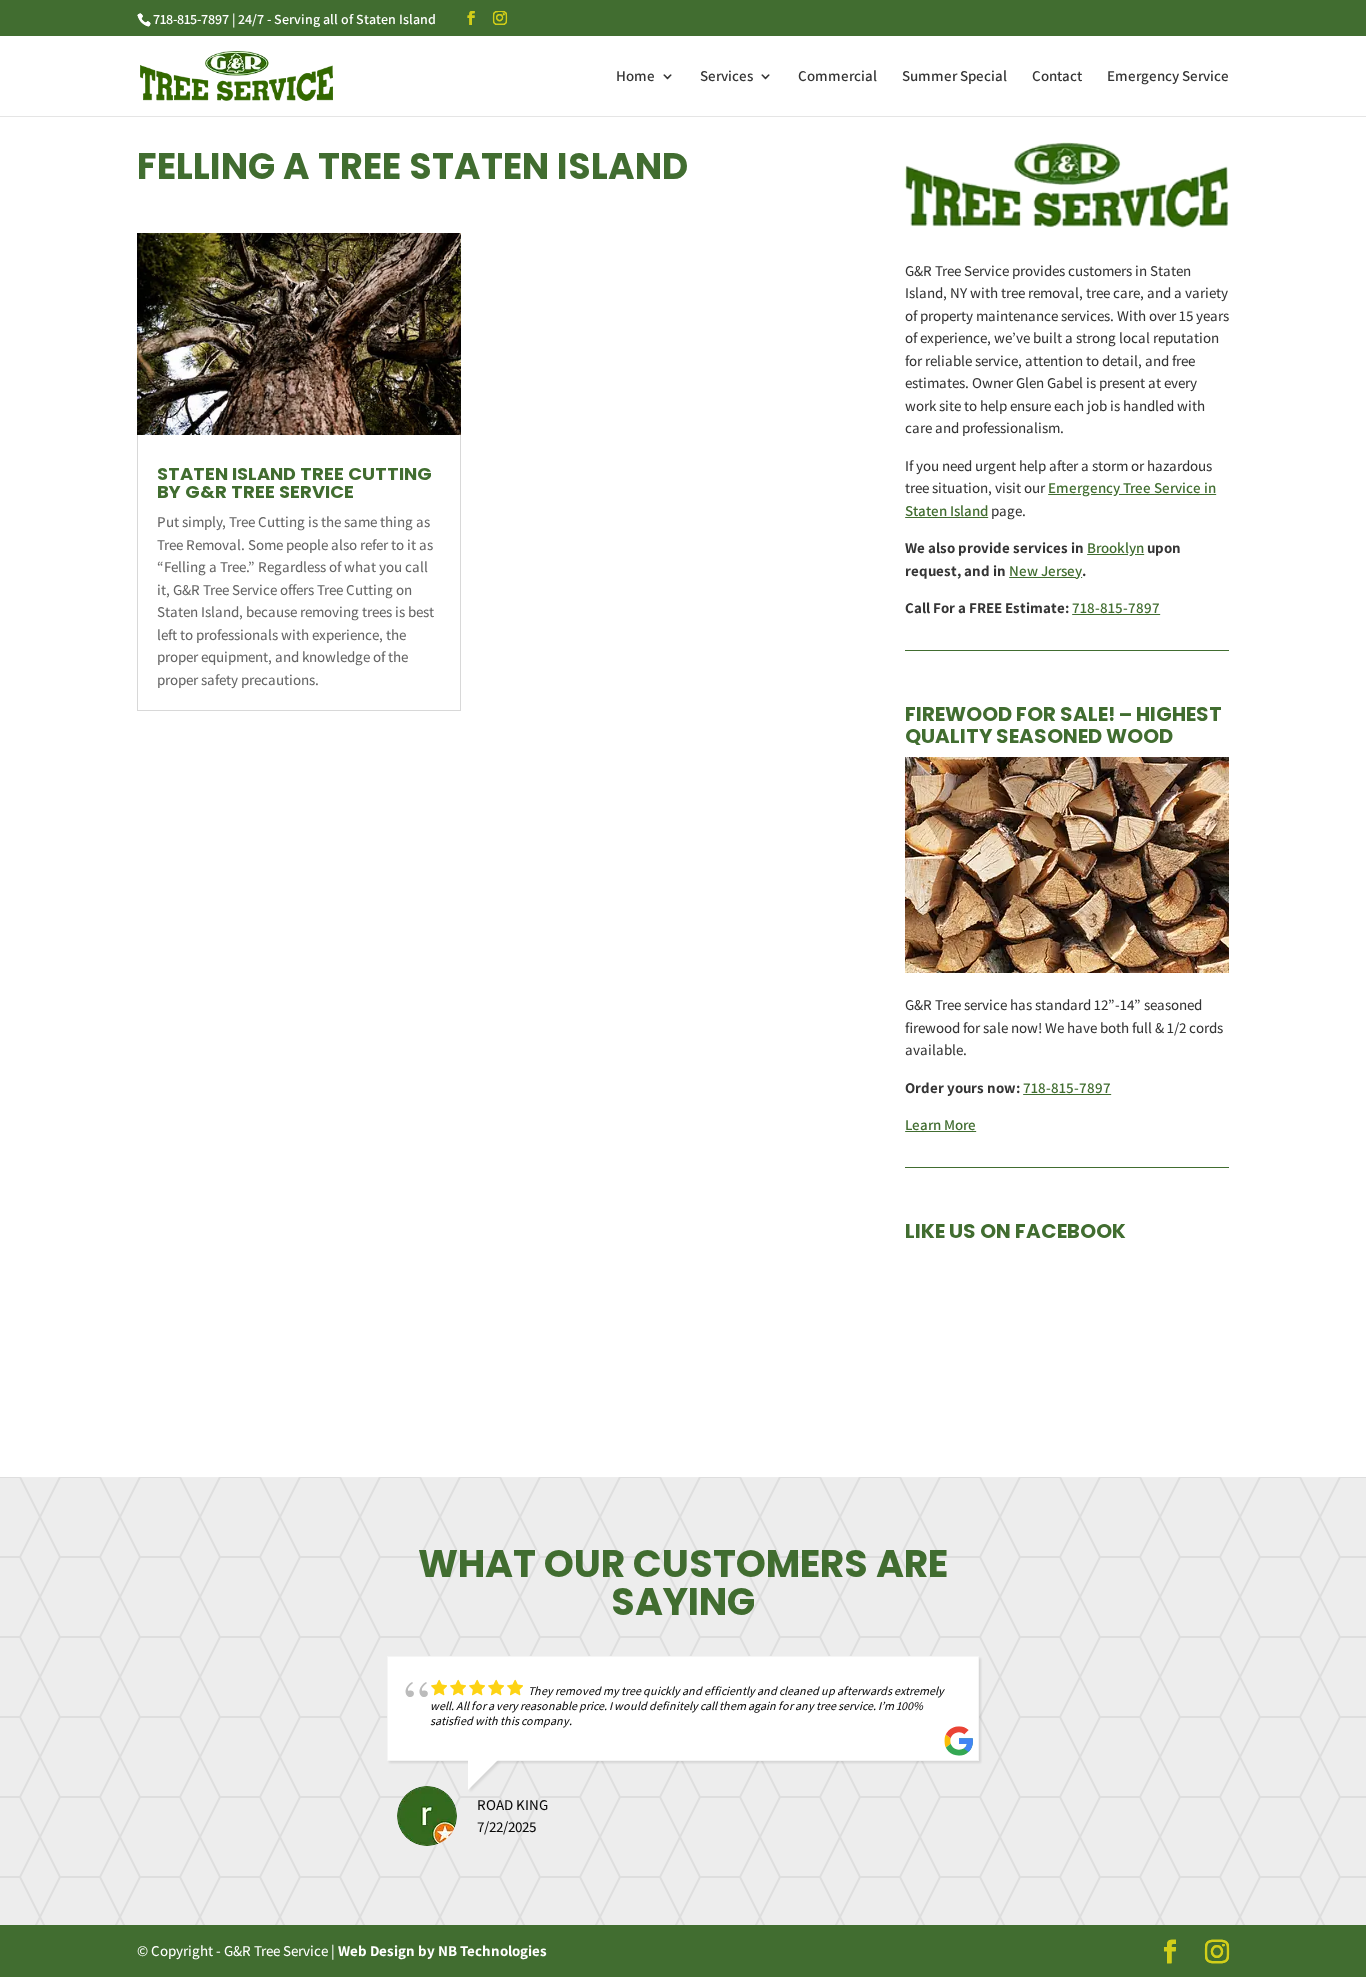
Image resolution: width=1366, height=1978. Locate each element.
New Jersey (1045, 570)
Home (635, 77)
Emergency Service (1168, 77)
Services (726, 77)
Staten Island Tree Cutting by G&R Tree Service (294, 482)
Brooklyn (1115, 547)
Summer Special (954, 77)
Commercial (837, 77)
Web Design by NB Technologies (442, 1950)
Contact (1057, 77)
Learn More (940, 1124)
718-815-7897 (1116, 607)
